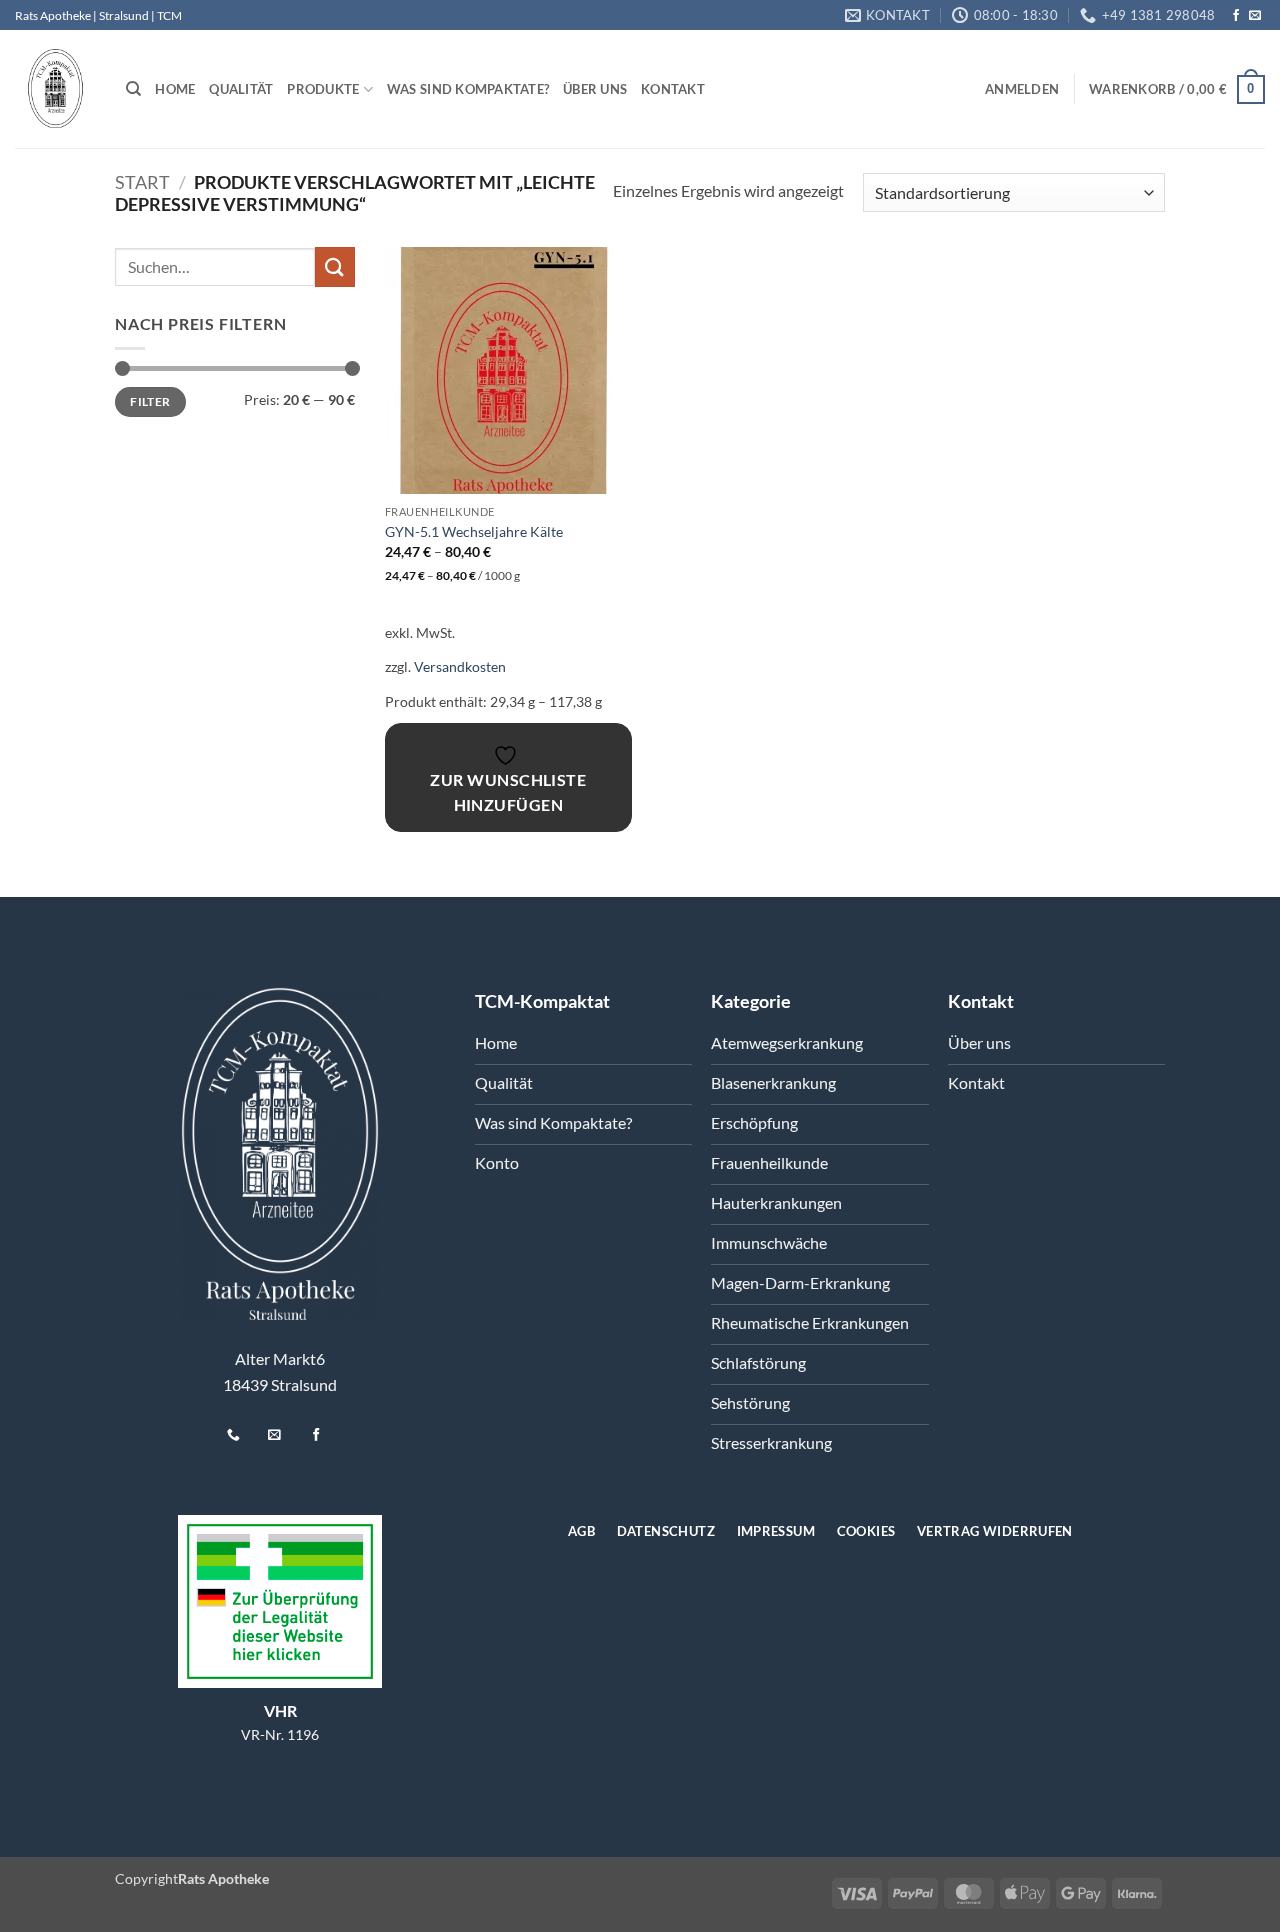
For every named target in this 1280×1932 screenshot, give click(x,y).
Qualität (241, 89)
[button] (1022, 89)
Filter (150, 401)
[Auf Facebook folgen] (1236, 16)
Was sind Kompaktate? (468, 89)
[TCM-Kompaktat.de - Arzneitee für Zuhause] (55, 89)
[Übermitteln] (335, 266)
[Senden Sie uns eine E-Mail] (1255, 16)
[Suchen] (133, 89)
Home (175, 89)
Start (142, 182)
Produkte (323, 89)
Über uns (595, 89)
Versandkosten (460, 666)
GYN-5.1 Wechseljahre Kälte (474, 531)
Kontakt (673, 89)
